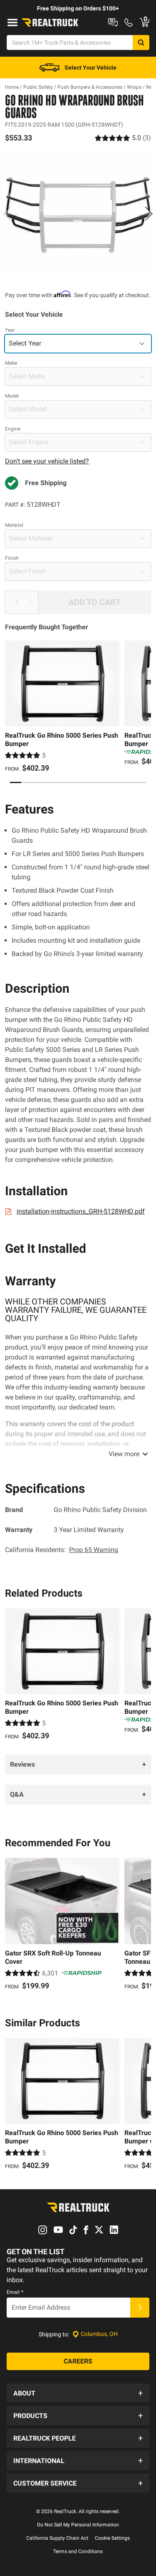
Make (11, 363)
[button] (78, 2393)
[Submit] (140, 2308)
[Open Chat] (113, 23)
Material (14, 525)
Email (15, 2292)
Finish (12, 558)
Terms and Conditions (78, 2551)
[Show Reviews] (123, 138)
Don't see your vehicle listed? (47, 461)
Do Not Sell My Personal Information (78, 2525)
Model (12, 396)
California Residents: (62, 1550)
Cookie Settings (112, 2538)
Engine (13, 429)
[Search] (141, 43)
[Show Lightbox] (78, 212)
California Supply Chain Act (57, 2538)
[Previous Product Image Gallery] (7, 213)
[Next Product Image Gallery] (149, 213)
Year (10, 330)
